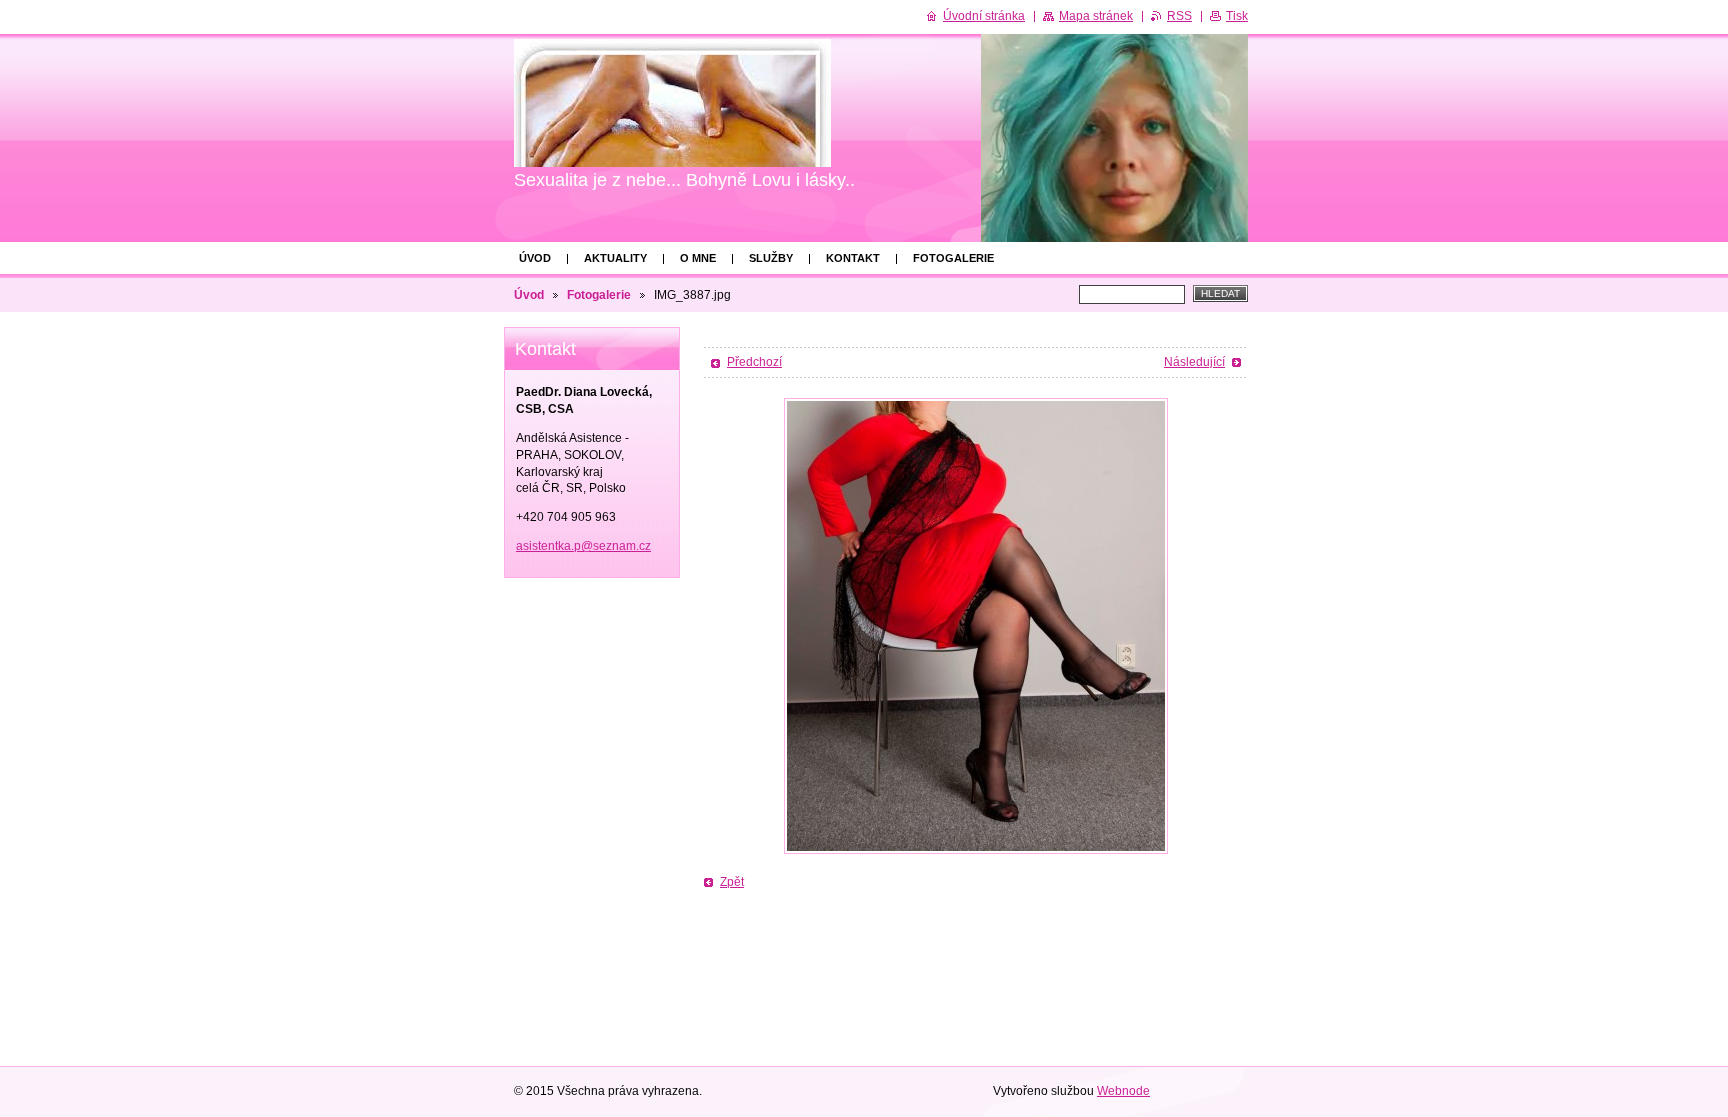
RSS (1179, 16)
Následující (1194, 362)
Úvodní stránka (984, 16)
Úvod (535, 258)
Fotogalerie (953, 258)
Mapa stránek (1096, 16)
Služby (771, 258)
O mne (698, 258)
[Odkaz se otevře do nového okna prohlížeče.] (976, 626)
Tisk (1237, 16)
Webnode (1123, 1091)
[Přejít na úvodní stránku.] (672, 103)
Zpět (732, 882)
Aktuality (615, 258)
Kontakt (853, 258)
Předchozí (754, 362)
